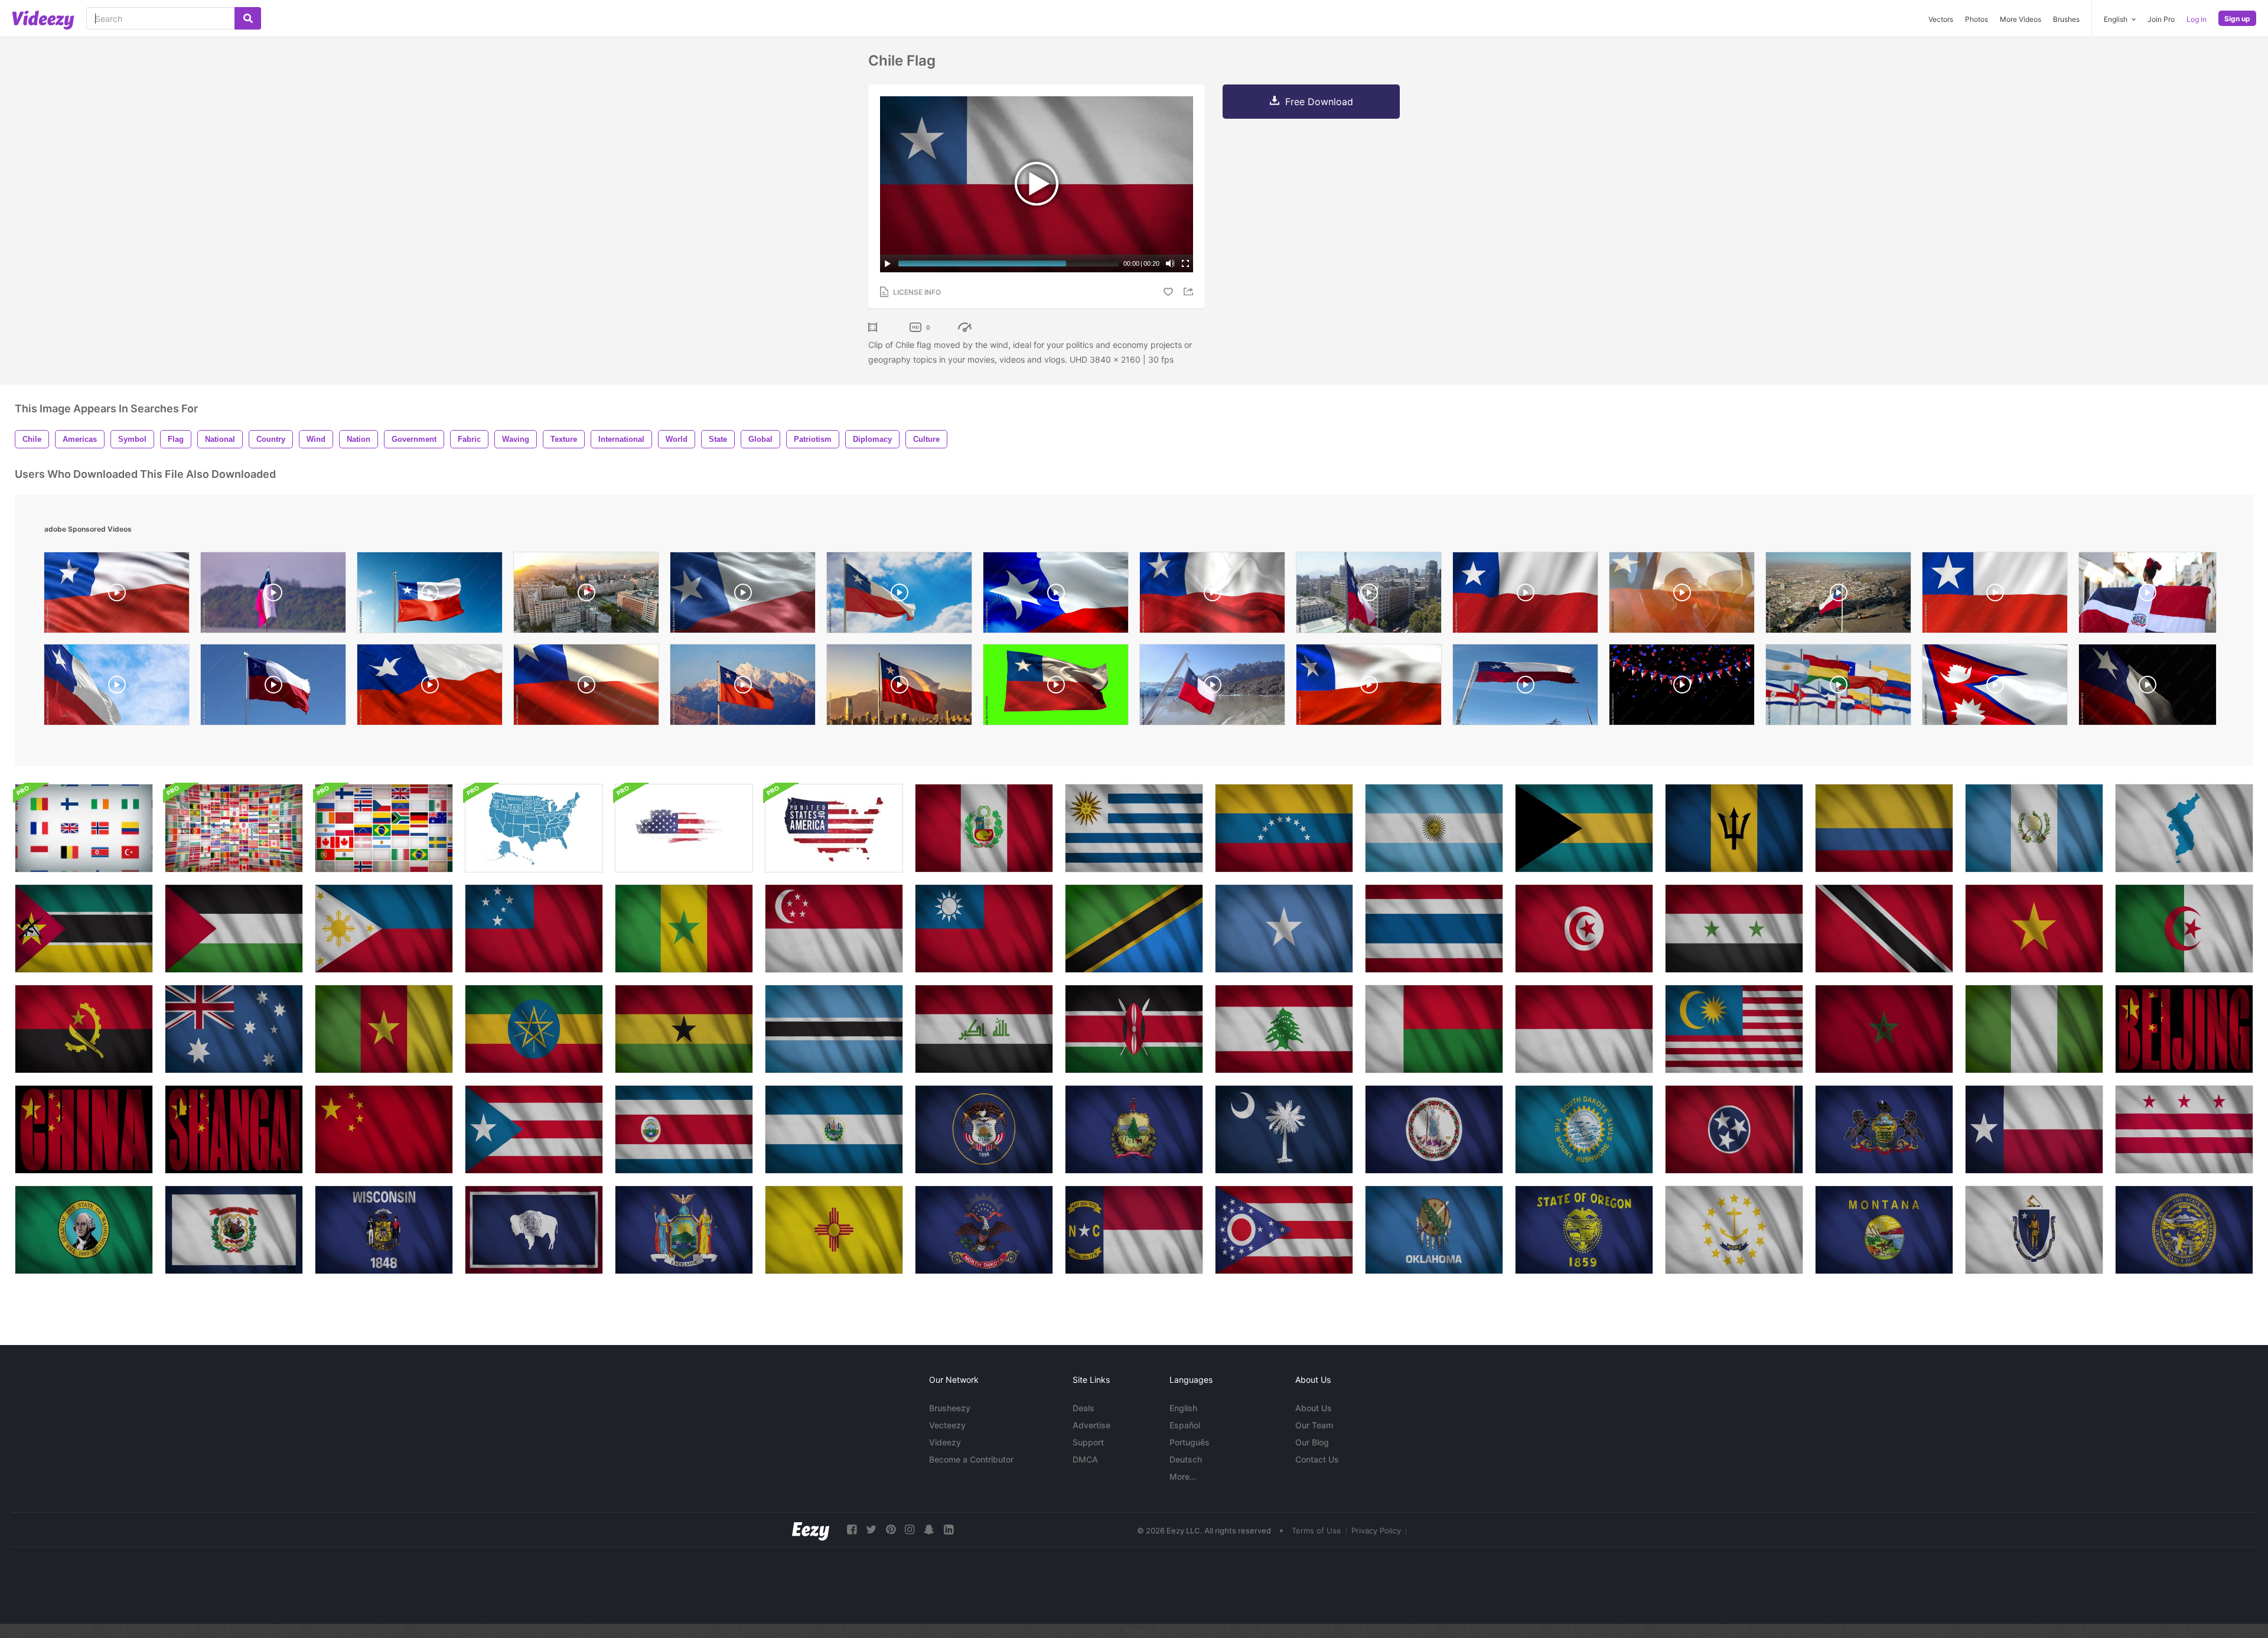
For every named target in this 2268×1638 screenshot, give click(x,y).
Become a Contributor (971, 1459)
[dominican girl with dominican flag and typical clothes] (2148, 595)
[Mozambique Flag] (84, 929)
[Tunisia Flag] (1584, 929)
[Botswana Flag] (834, 1029)
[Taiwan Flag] (984, 929)
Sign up (2237, 19)
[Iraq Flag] (984, 1029)
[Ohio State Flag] (1284, 1230)
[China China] (84, 1129)
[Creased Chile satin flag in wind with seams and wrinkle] (1369, 688)
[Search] (248, 18)
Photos (1977, 19)
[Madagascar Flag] (1434, 1029)
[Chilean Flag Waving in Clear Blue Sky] (1525, 688)
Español (1185, 1425)
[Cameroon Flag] (384, 1029)
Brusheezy (950, 1408)
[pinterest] (891, 1530)
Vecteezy (947, 1425)
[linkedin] (949, 1530)
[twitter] (871, 1530)
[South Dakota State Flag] (1584, 1129)
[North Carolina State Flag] (1134, 1230)
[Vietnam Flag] (2034, 929)
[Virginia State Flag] (1434, 1129)
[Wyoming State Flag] (534, 1230)
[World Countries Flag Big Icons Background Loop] (84, 828)
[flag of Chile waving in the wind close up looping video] (743, 595)
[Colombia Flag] (1884, 828)
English (1183, 1408)
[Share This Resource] (1190, 292)
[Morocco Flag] (1884, 1029)
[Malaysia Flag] (1734, 1029)
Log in (2197, 19)
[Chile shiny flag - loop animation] (586, 688)
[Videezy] (43, 20)
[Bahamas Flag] (1584, 828)
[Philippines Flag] (384, 929)
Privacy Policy (1376, 1530)
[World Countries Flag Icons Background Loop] (384, 828)
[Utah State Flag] (984, 1129)
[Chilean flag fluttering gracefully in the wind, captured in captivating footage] (1525, 595)
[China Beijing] (2184, 1029)
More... (1183, 1476)
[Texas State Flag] (2034, 1129)
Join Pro (2161, 19)
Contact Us (1317, 1459)
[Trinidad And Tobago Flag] (1884, 929)
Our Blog (1312, 1442)
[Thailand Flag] (1434, 929)
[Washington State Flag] (2184, 1129)
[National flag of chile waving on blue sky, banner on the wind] (430, 595)
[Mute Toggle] (1170, 263)
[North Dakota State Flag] (984, 1230)
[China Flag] (384, 1129)
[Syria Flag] (1734, 929)
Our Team (1314, 1425)
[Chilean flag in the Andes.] (743, 688)
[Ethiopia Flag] (534, 1029)
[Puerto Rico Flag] (534, 1129)
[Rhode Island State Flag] (1734, 1230)
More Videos (2021, 19)
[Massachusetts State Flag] (2034, 1230)
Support (1088, 1442)
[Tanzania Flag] (1134, 929)
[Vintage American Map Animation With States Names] (534, 828)
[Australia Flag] (234, 1029)
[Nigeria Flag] (2034, 1029)
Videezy (945, 1442)
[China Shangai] (234, 1129)
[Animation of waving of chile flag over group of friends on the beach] (1682, 595)
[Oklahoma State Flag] (1434, 1230)
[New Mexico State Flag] (834, 1230)
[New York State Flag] (684, 1230)
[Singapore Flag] (834, 929)
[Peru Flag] (984, 828)
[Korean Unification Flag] (2184, 828)
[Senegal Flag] (684, 929)
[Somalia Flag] (1284, 929)
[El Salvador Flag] (834, 1129)
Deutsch (1186, 1459)
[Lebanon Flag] (1284, 1029)
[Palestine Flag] (234, 929)
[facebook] (852, 1530)
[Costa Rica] (684, 1129)
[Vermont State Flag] (1134, 1129)
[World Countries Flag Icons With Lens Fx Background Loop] (234, 828)
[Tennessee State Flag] (1734, 1129)
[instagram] (910, 1530)
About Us (1314, 1408)
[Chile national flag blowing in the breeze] (1056, 688)
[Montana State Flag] (1884, 1230)
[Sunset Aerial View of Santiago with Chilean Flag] (586, 595)
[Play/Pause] (888, 263)
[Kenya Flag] (1134, 1029)
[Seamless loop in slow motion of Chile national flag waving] (117, 688)
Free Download (1319, 102)
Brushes (2066, 19)
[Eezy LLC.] (811, 1530)
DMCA (1085, 1459)
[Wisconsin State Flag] (384, 1230)
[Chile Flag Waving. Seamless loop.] (430, 688)
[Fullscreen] (1185, 263)
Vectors (1941, 19)
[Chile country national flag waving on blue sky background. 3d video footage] (899, 595)
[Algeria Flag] (2184, 929)
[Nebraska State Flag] (2184, 1230)
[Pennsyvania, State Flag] (1884, 1129)
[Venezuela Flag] (1284, 828)
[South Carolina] (1284, 1129)
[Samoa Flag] (534, 929)
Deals (1084, 1408)
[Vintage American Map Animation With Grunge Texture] (684, 828)
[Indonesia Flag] (1584, 1029)
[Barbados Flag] (1734, 828)
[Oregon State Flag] (1584, 1230)
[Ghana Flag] (684, 1029)
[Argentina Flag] (1434, 828)
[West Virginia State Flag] (234, 1230)
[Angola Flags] (84, 1029)
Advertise (1091, 1425)
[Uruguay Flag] (1134, 828)
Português (1190, 1442)
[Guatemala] (2034, 828)
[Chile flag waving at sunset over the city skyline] (899, 688)
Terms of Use (1317, 1530)
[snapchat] (929, 1530)
